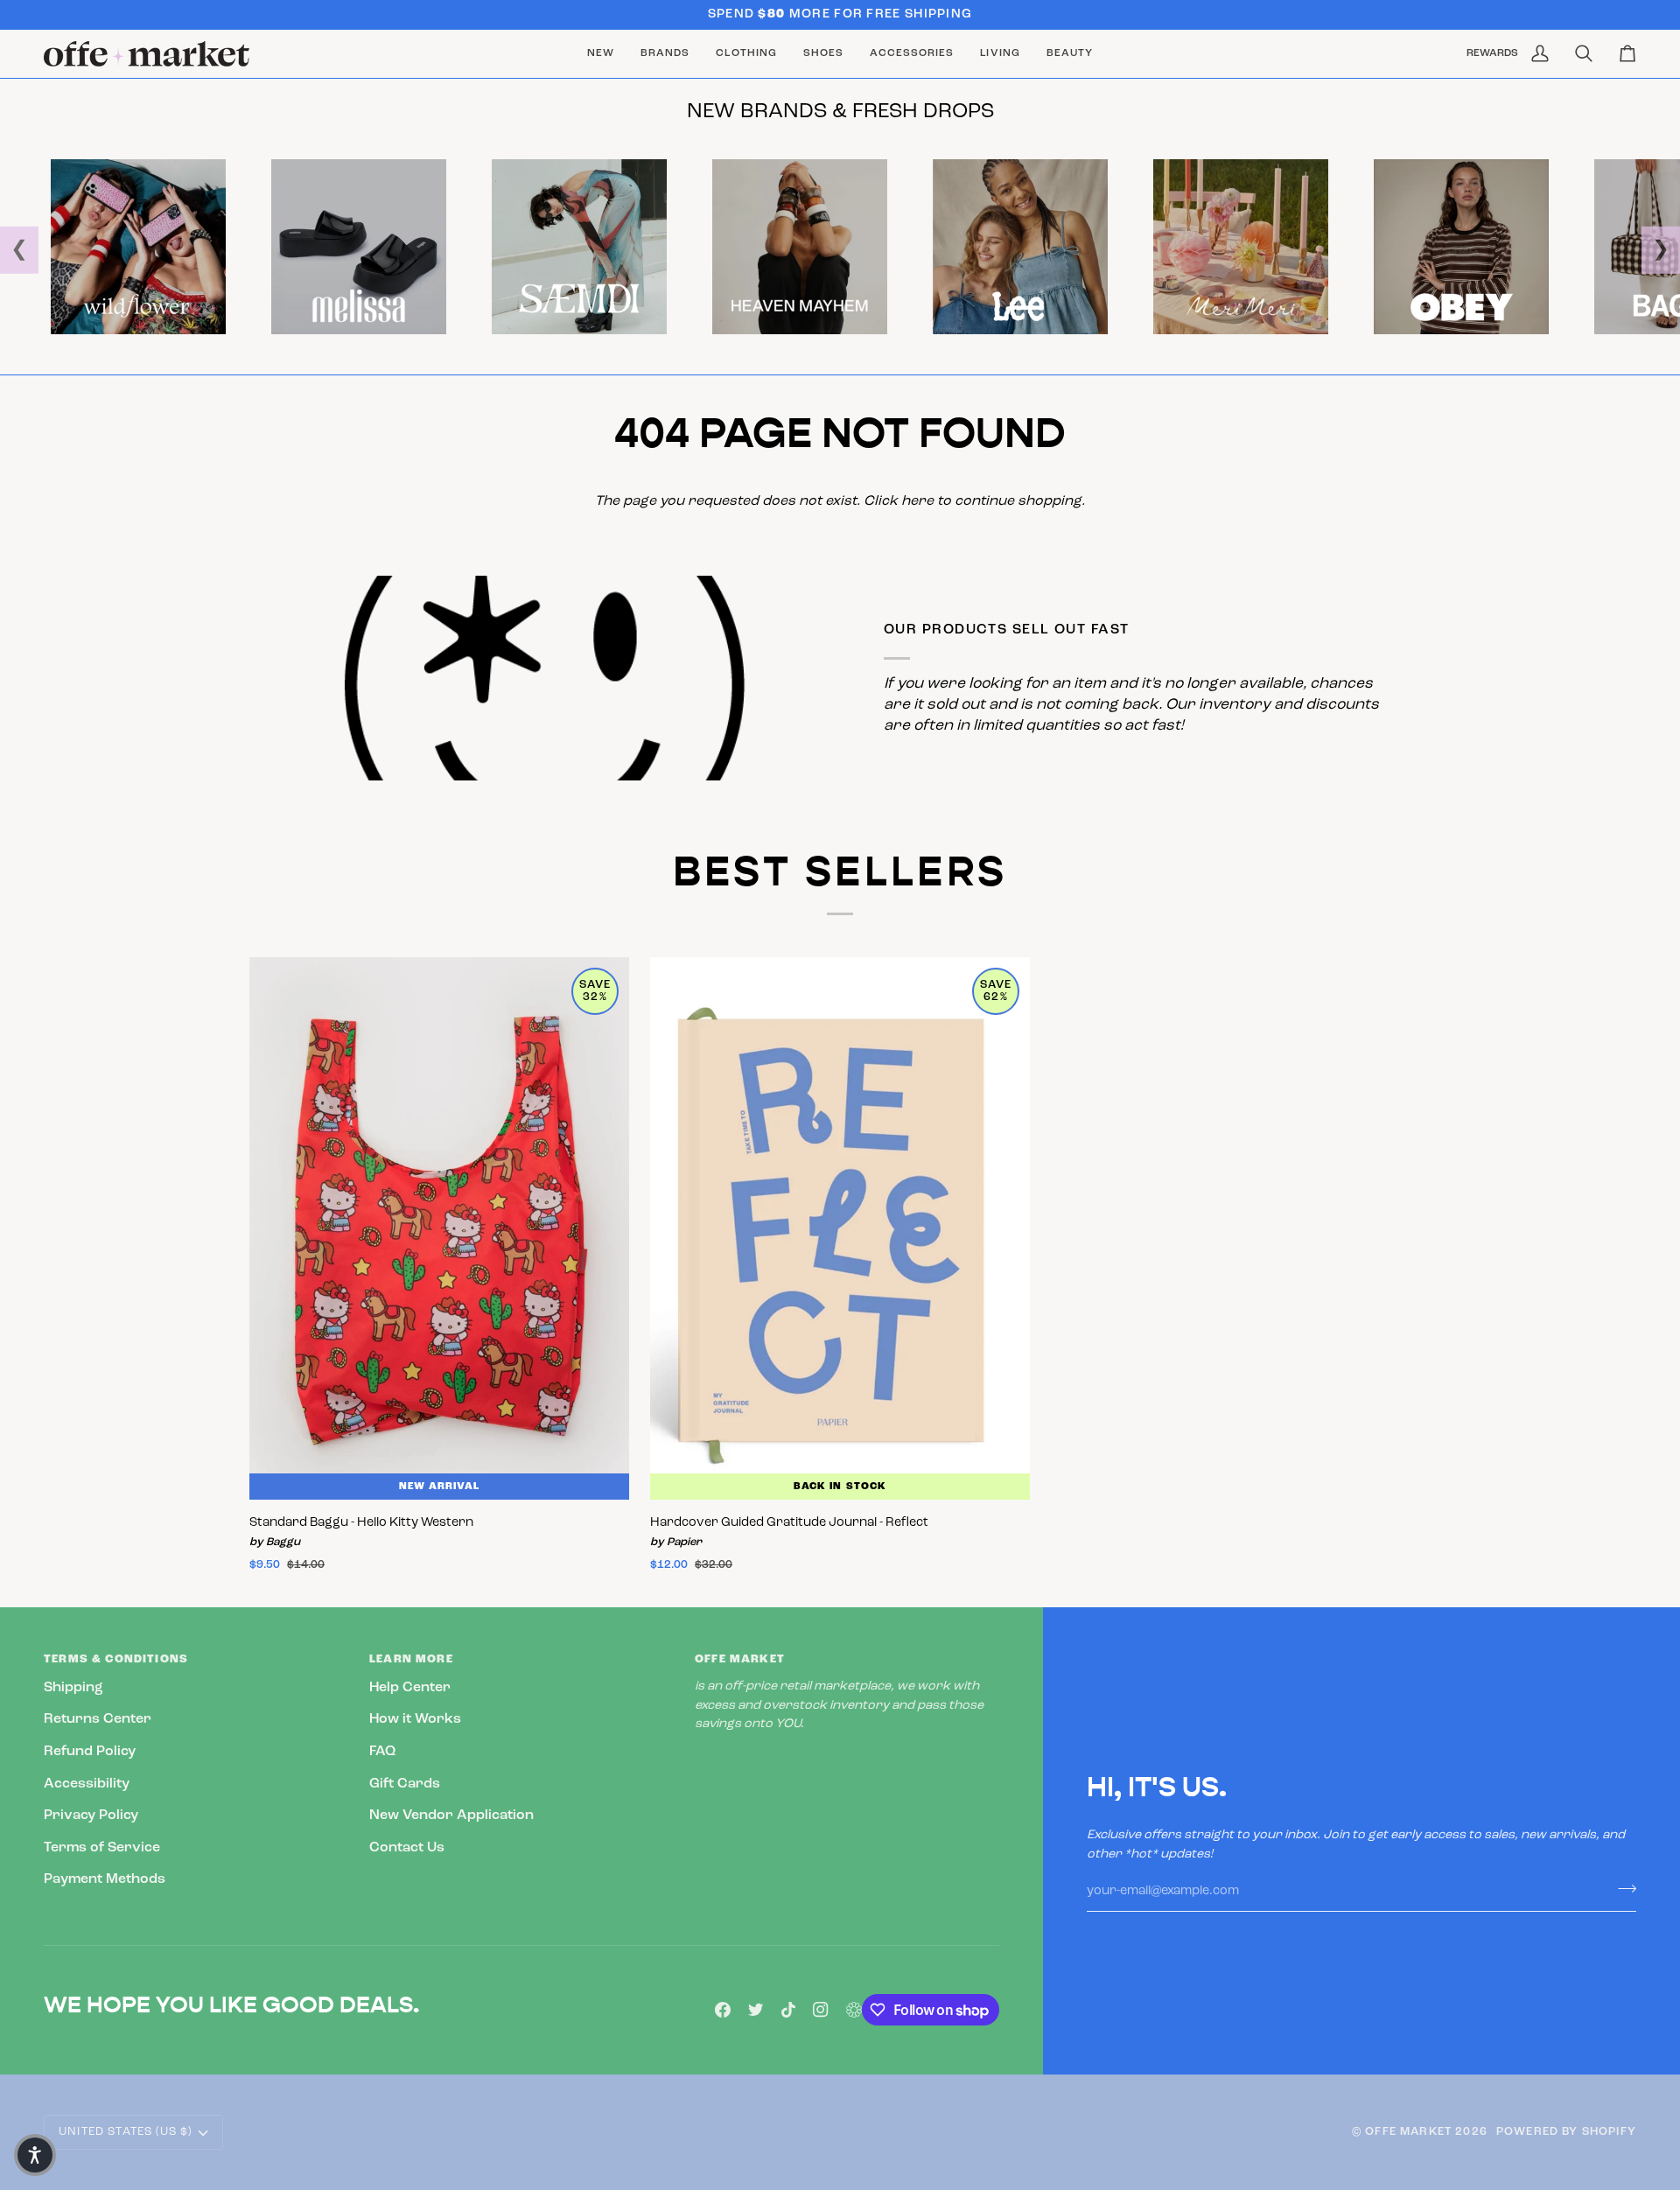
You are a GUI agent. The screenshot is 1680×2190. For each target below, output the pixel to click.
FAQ (382, 1752)
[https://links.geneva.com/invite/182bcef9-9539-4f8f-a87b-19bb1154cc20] (854, 2010)
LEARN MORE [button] (411, 1659)
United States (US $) (125, 2132)
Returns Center (98, 1719)
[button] (665, 54)
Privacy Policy (91, 1816)
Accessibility (87, 1784)
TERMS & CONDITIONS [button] (116, 1659)
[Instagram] (821, 2010)
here (917, 501)
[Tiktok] (788, 2010)
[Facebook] (723, 2010)
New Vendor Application (451, 1816)
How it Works (415, 1719)
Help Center (410, 1688)
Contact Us (407, 1848)
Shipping (73, 1688)
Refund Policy (90, 1752)
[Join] (1622, 1889)
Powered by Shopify (1566, 2132)
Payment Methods (105, 1879)
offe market (1408, 2132)
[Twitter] (756, 2010)
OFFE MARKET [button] (740, 1659)
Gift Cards (405, 1784)
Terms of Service (102, 1848)
